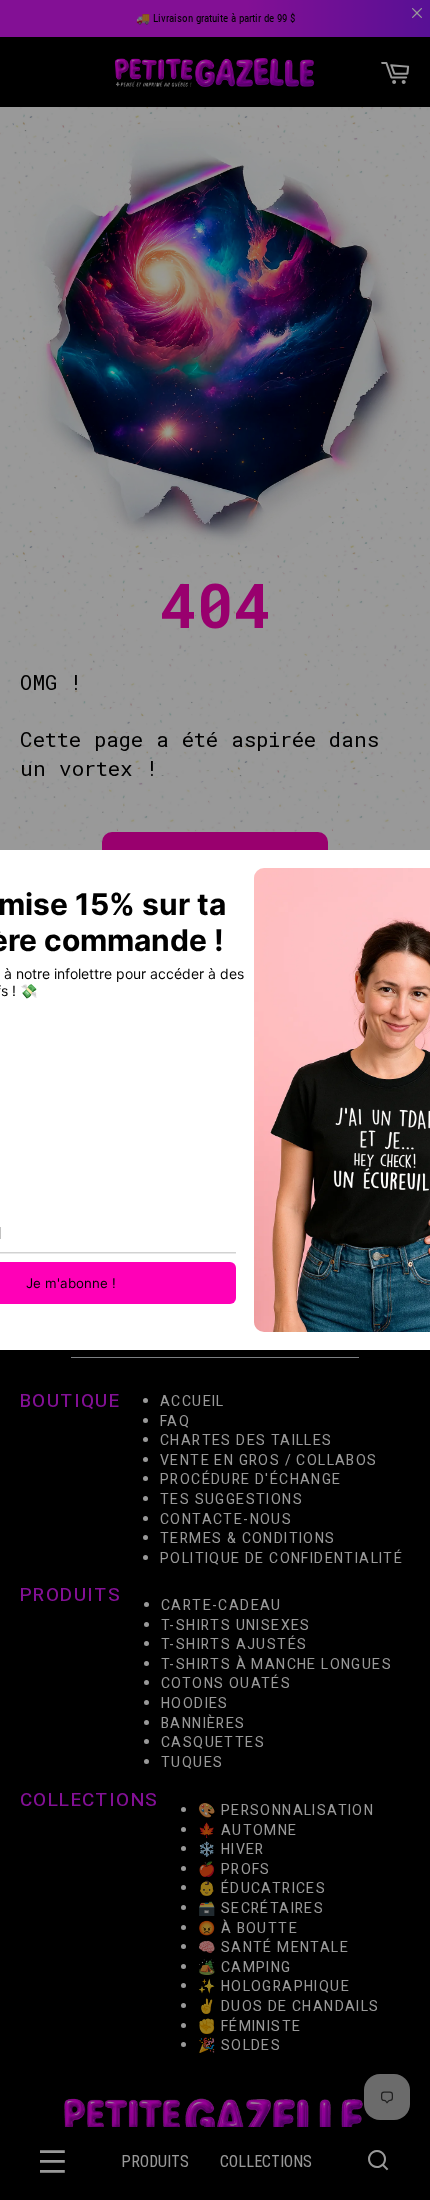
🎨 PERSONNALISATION (286, 1810)
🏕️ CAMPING (245, 1966)
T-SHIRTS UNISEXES (236, 1625)
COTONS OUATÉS (226, 1684)
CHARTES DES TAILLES (246, 1440)
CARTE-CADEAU (221, 1605)
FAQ (175, 1421)
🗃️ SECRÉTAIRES (261, 1908)
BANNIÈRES (203, 1723)
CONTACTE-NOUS (226, 1519)
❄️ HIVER (231, 1849)
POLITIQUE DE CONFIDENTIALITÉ (281, 1558)
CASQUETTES (213, 1742)
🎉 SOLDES (239, 2045)
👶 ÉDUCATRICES (262, 1888)
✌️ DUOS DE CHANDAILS (291, 2006)
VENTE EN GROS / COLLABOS (269, 1460)
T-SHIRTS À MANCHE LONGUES (276, 1664)
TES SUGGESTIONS (231, 1499)
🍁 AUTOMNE (248, 1829)
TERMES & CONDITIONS (248, 1538)
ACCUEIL (192, 1401)
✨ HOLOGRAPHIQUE (274, 1986)
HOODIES (195, 1703)
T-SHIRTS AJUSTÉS (234, 1644)
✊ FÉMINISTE (249, 2025)
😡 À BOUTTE (248, 1927)
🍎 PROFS (234, 1868)
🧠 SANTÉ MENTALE (273, 1947)
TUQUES (192, 1762)
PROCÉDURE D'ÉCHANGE (251, 1479)
